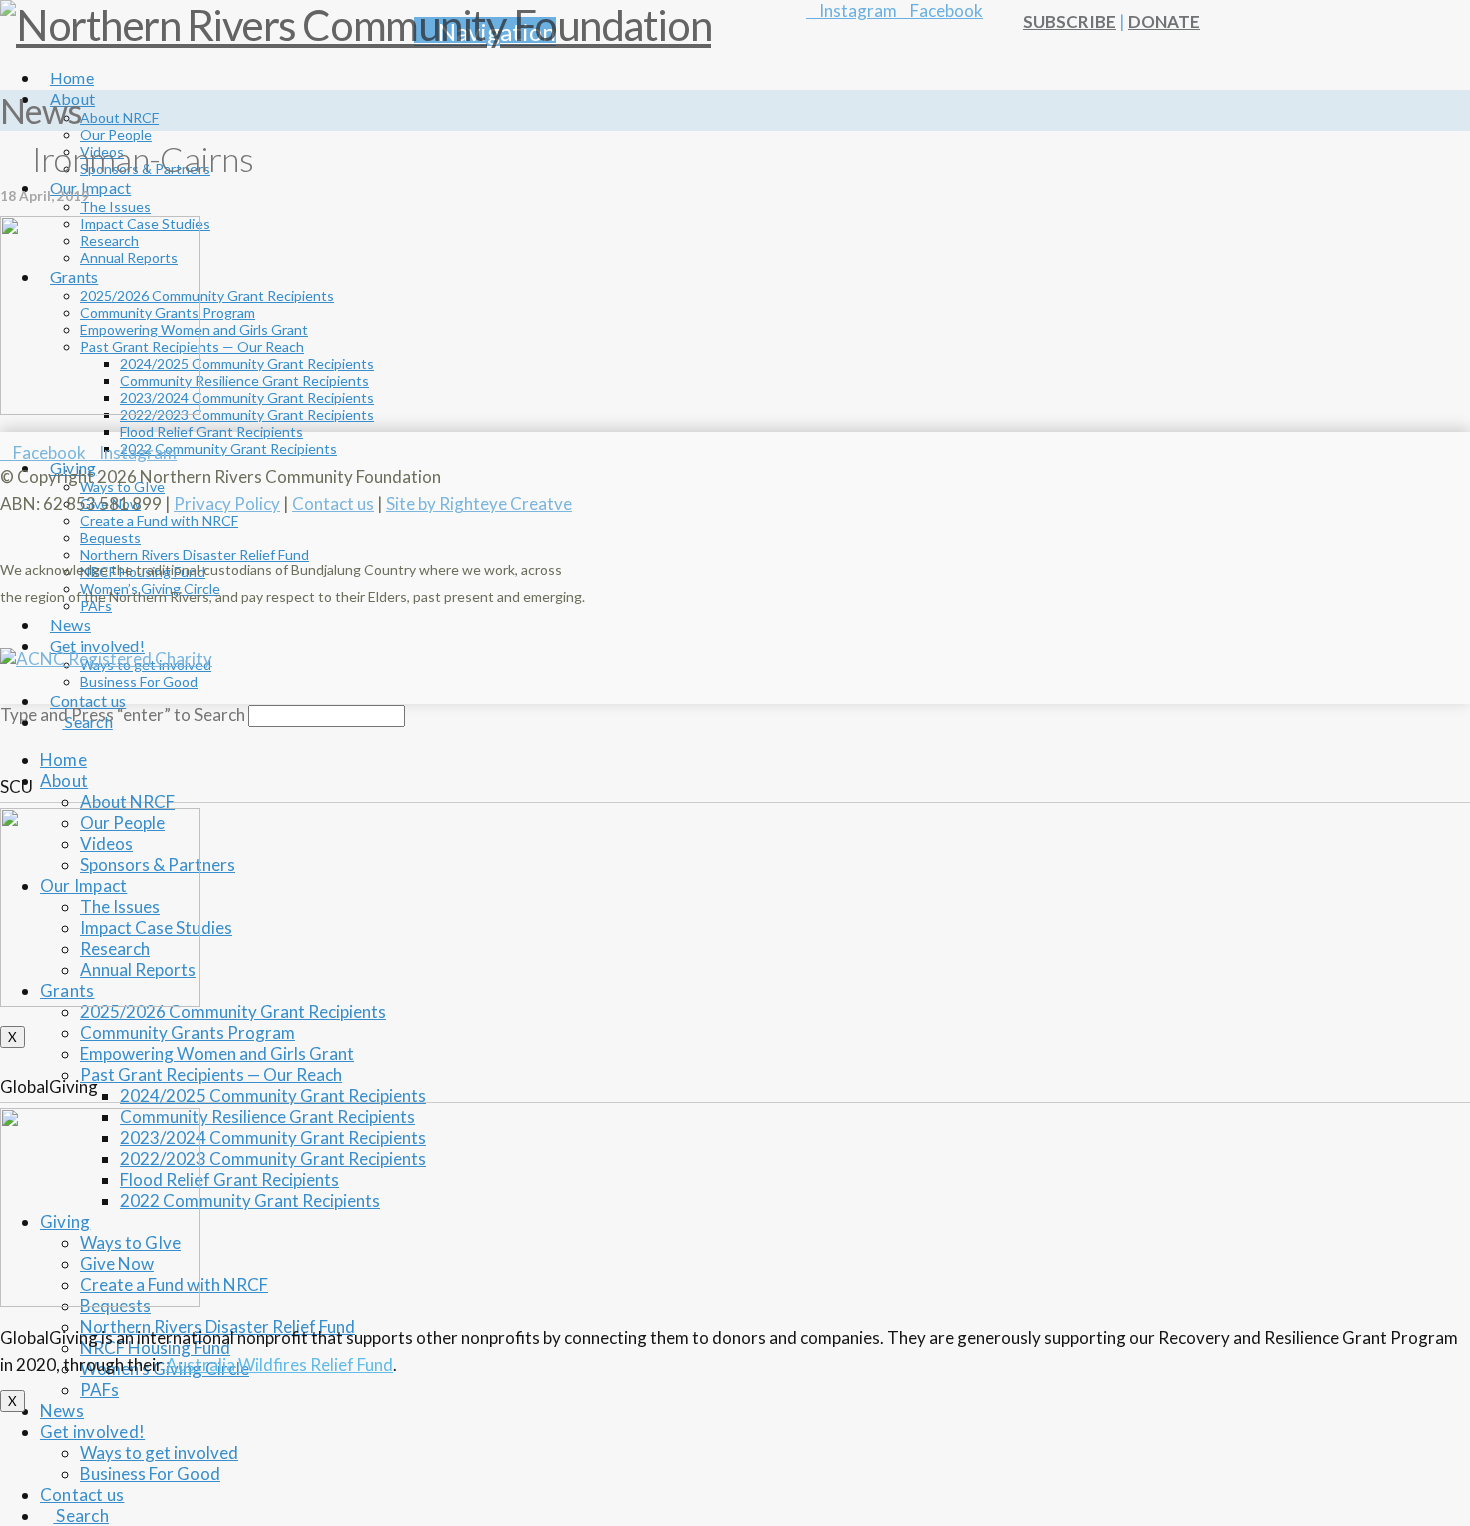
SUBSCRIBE (1069, 21)
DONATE (1164, 21)
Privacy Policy (227, 503)
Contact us (333, 503)
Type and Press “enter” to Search (122, 714)
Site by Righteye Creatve (479, 503)
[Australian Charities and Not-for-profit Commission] (106, 658)
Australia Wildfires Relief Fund (279, 1364)
